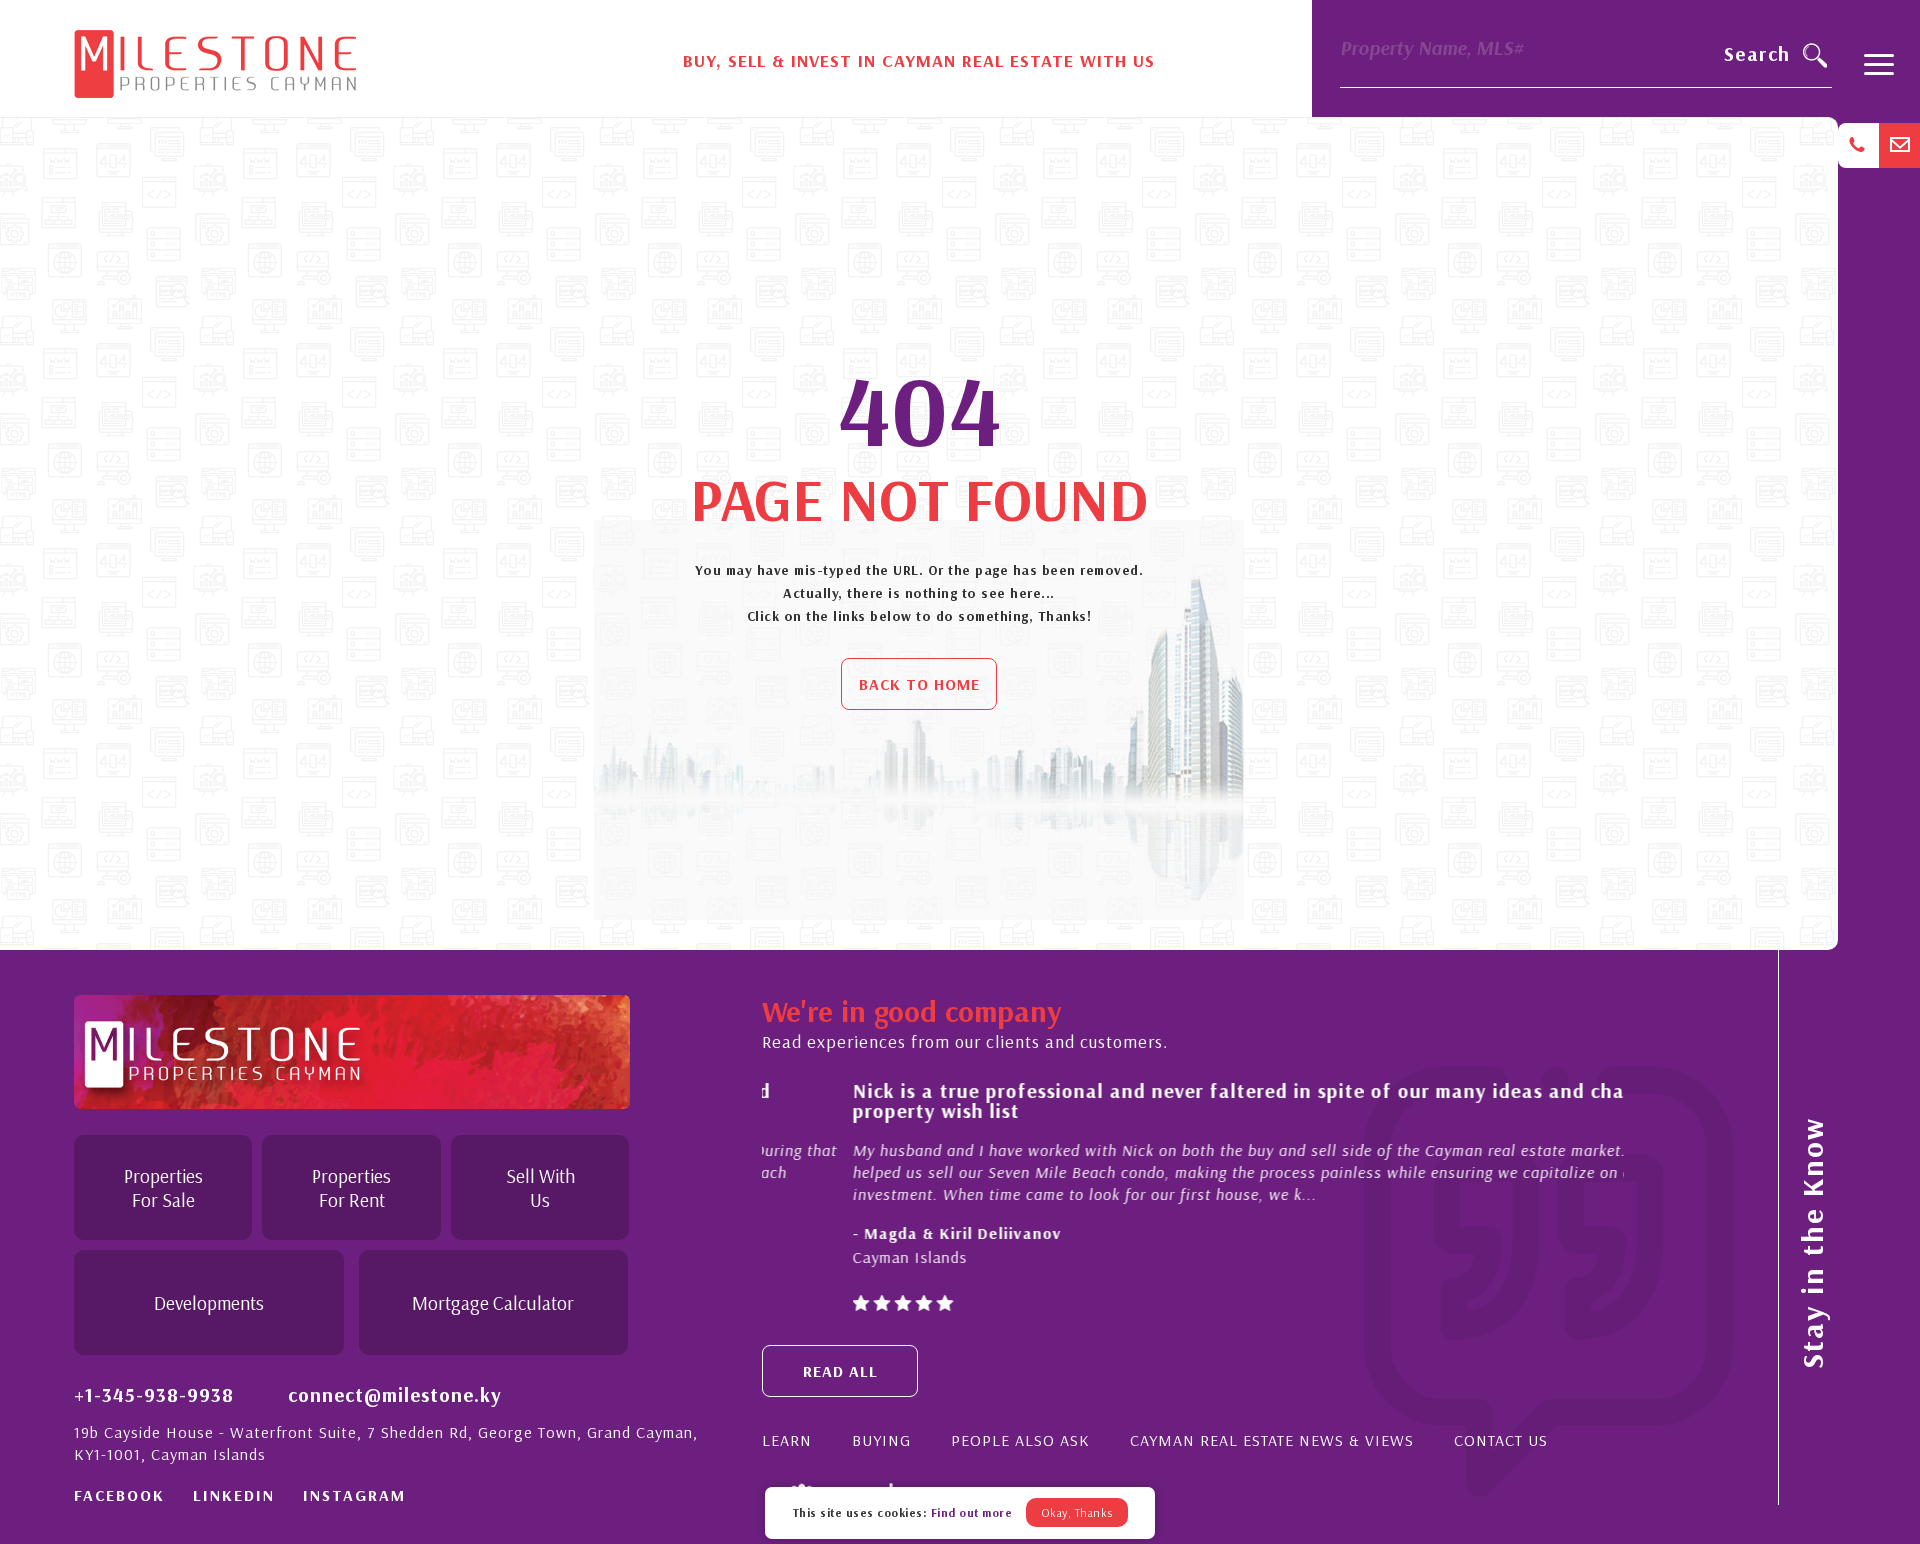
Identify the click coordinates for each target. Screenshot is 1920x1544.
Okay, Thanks (1077, 1512)
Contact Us (1501, 1440)
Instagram (354, 1495)
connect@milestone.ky (395, 1394)
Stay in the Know (1812, 1243)
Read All (840, 1371)
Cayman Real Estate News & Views (1272, 1440)
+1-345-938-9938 (154, 1394)
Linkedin (234, 1495)
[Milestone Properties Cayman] (215, 57)
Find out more (972, 1512)
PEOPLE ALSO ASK (1020, 1440)
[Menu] (1879, 73)
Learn (787, 1440)
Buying (881, 1440)
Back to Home (919, 684)
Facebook (119, 1495)
